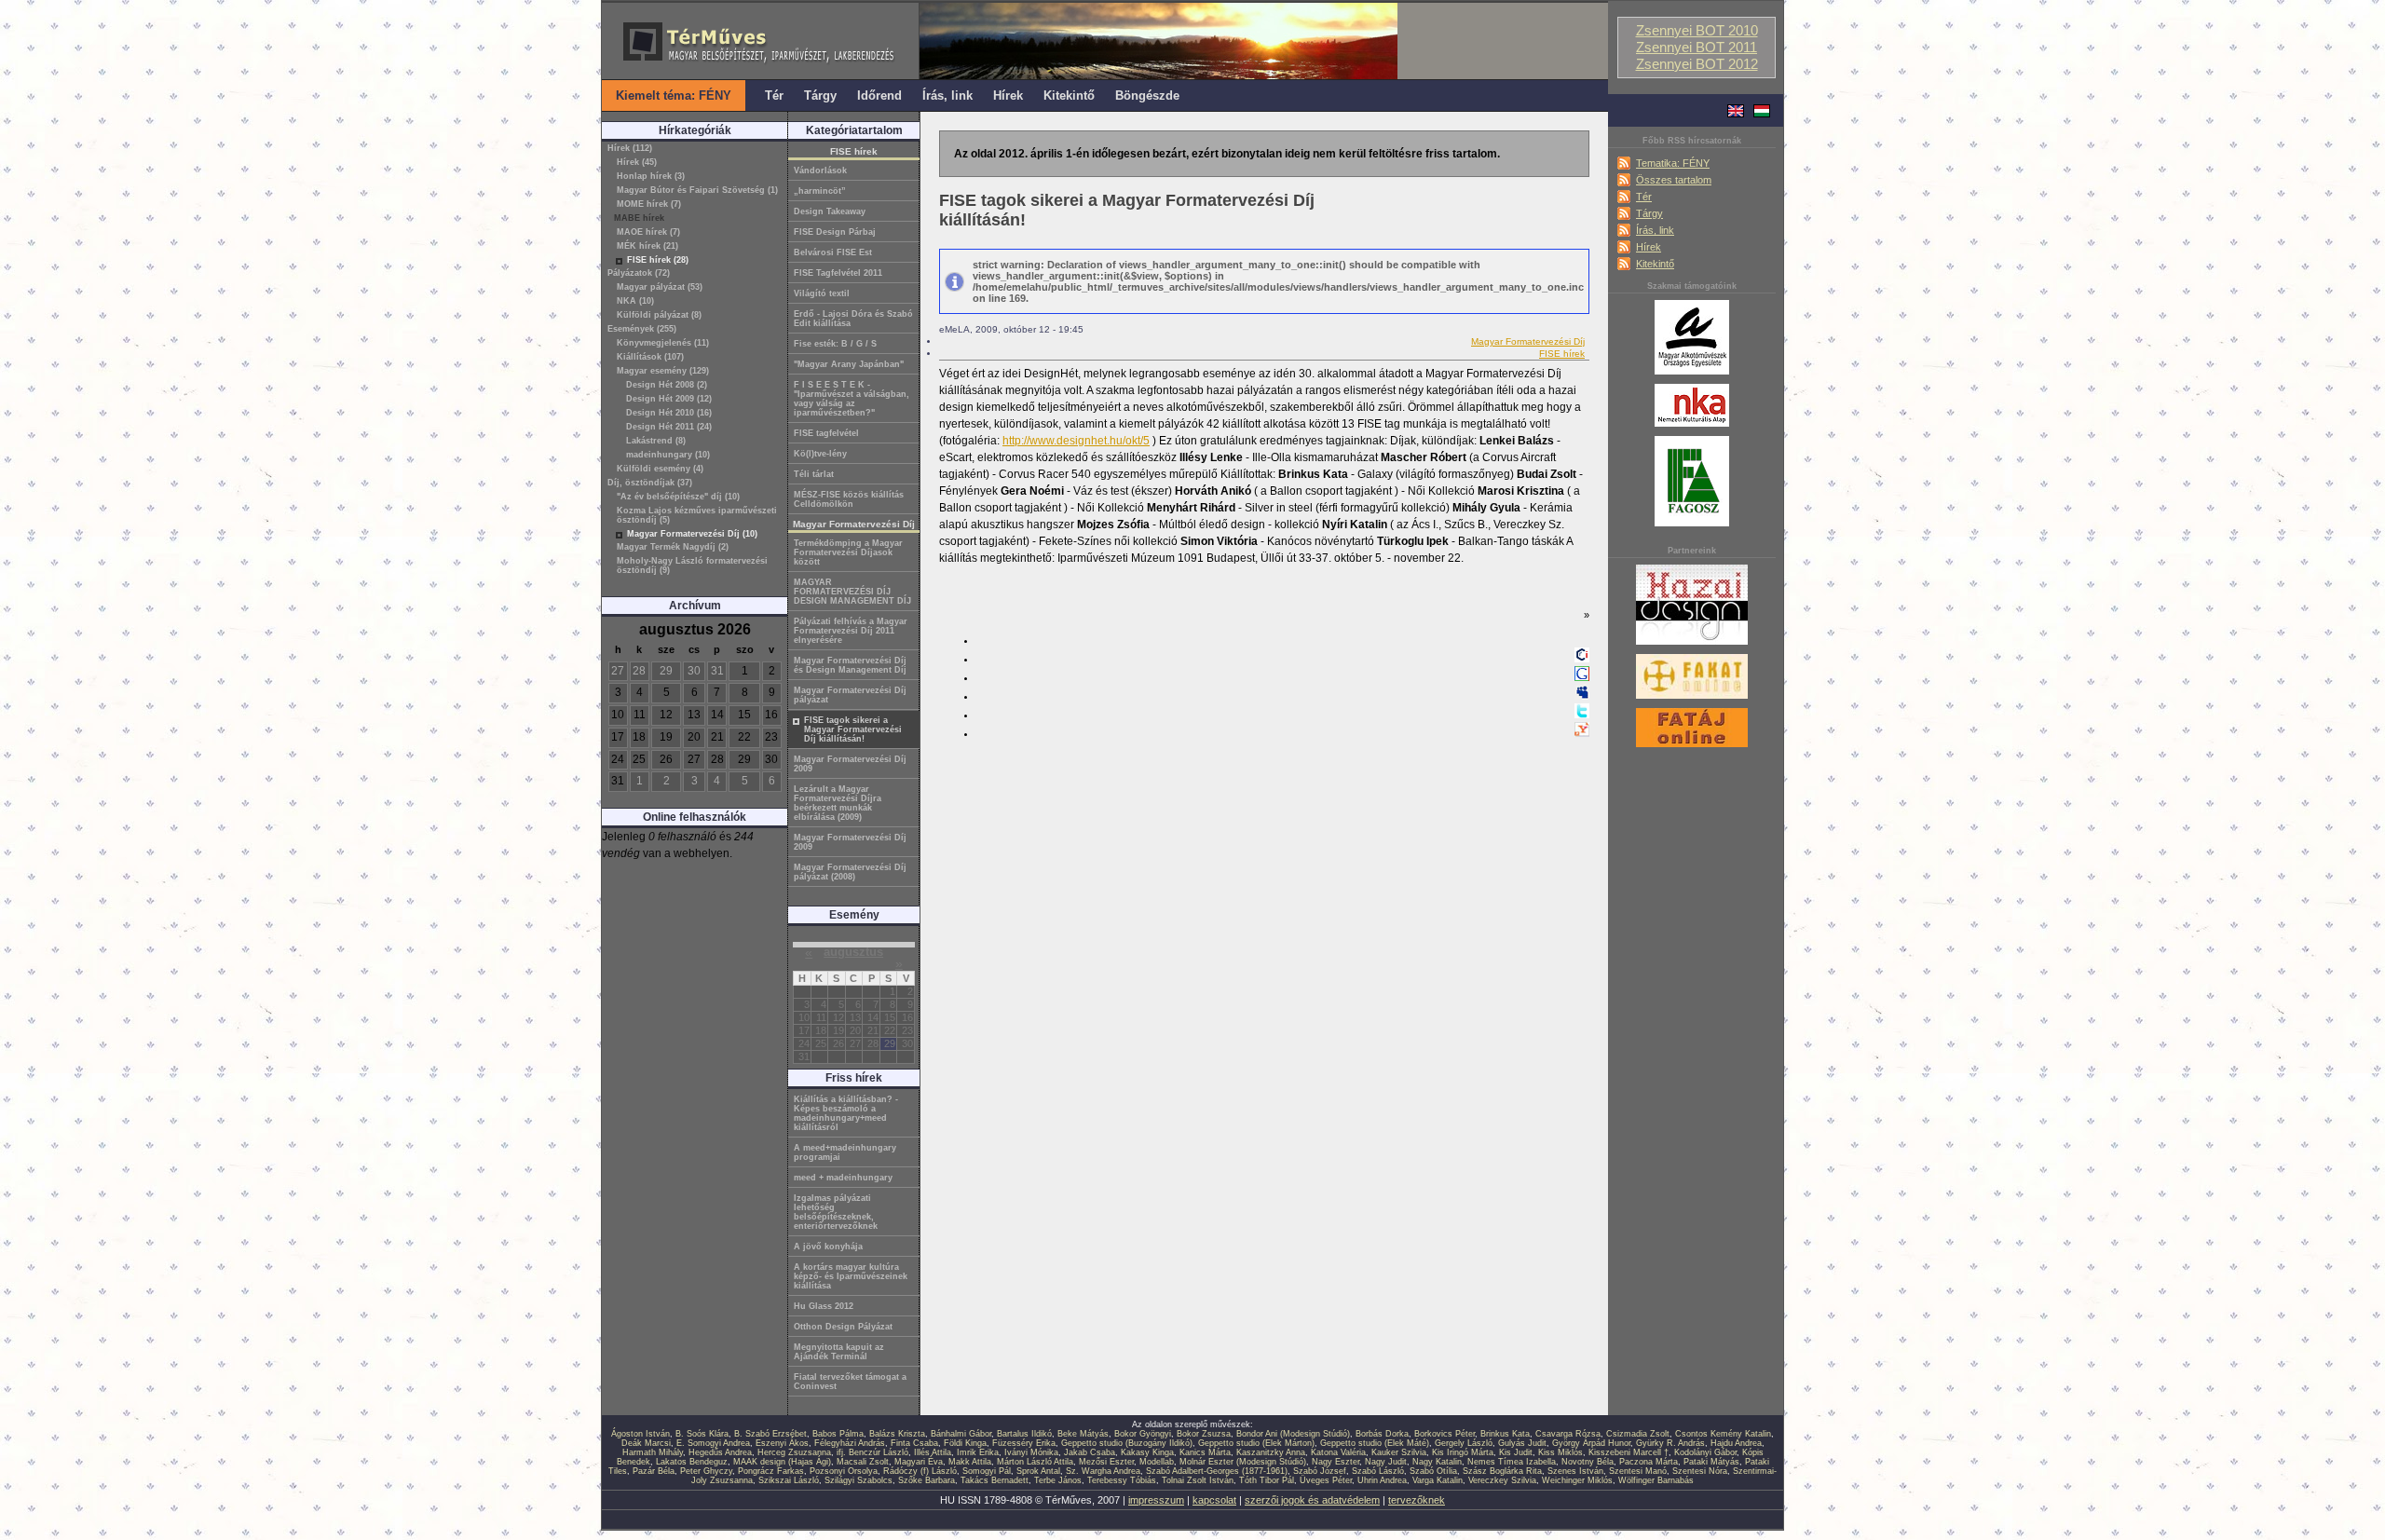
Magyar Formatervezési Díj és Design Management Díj (850, 665)
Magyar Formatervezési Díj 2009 (850, 764)
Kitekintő (1655, 264)
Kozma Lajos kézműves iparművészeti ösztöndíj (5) (697, 515)
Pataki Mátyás (1711, 1462)
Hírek (1649, 247)
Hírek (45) (637, 162)
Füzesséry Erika (1024, 1443)
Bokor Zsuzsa (1204, 1434)
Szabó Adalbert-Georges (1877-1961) (1217, 1471)
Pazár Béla (654, 1471)
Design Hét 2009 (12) (669, 399)
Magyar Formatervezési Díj (1528, 341)
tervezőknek (1417, 1500)
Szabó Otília (1433, 1471)
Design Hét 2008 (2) (667, 385)
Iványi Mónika (1031, 1452)
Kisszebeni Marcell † (1629, 1452)
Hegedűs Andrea (720, 1452)
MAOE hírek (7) (648, 232)
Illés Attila (933, 1452)
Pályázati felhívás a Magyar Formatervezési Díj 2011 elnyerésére (851, 631)
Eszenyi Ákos (782, 1443)
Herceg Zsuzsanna (794, 1452)
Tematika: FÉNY (1673, 163)
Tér (1644, 197)
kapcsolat (1214, 1500)
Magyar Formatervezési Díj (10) (692, 534)
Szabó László (1378, 1471)
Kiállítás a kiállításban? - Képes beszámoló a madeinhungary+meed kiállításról (846, 1113)
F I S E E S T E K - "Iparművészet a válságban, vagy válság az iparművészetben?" (852, 399)
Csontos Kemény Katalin (1723, 1434)
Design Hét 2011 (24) (669, 427)
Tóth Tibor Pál (1267, 1480)
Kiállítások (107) (650, 357)
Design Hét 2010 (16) (669, 413)
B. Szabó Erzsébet (770, 1434)
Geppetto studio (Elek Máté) (1375, 1443)
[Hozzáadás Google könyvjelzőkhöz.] (1582, 677)
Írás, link (1655, 230)
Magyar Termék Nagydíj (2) (673, 547)
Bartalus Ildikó (1024, 1434)
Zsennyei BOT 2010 (1697, 31)
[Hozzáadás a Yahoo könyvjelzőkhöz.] (1582, 733)
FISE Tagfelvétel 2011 (838, 273)
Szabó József (1320, 1471)
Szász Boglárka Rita (1502, 1471)
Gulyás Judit (1522, 1443)
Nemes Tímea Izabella (1512, 1462)
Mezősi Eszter (1106, 1462)
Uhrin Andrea (1382, 1480)
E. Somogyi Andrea (713, 1443)
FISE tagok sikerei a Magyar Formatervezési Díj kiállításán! (853, 729)
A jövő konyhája (828, 1247)
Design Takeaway (830, 211)
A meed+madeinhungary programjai (845, 1152)
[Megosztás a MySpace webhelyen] (1582, 696)
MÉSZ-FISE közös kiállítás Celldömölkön (849, 499)
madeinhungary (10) (668, 455)
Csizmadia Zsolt (1638, 1434)
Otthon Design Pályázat (843, 1327)
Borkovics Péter (1445, 1434)
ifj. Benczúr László (872, 1452)
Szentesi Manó (1638, 1471)
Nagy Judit (1386, 1462)
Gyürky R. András (1670, 1443)
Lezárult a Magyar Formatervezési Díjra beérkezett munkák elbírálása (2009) (838, 803)
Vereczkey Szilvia (1502, 1480)
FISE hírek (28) (658, 260)
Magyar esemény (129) (663, 371)
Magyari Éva (919, 1462)
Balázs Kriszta (897, 1434)
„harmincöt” (820, 191)
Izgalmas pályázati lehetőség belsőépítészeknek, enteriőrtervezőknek (836, 1212)
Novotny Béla (1588, 1462)
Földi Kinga (965, 1443)
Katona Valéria (1338, 1452)
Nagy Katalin (1437, 1462)
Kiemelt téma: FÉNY (674, 95)
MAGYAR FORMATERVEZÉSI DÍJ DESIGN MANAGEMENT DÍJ (852, 592)
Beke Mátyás (1083, 1434)
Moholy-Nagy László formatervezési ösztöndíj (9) (692, 566)
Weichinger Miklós (1577, 1480)
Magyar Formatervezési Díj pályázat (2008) (850, 872)
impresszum (1156, 1500)
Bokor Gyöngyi (1143, 1434)
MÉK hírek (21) (647, 246)
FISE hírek (1562, 354)
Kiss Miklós (1560, 1452)
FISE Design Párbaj (835, 232)
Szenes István (1575, 1471)
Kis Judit (1516, 1452)
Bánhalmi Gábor (961, 1434)
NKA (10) (635, 301)
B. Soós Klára (702, 1434)
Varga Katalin (1438, 1480)
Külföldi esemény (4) (660, 469)
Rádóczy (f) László (920, 1471)
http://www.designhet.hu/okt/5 (1076, 441)
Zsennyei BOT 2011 (1697, 48)
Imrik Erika (978, 1452)
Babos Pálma (838, 1434)
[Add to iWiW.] (1582, 659)
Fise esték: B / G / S (835, 344)
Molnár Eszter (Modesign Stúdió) (1243, 1462)
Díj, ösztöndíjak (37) (650, 483)
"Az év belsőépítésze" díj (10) (678, 497)
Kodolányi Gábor (1705, 1452)
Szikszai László (789, 1480)
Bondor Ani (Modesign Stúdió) (1293, 1434)
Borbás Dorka (1382, 1434)
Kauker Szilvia (1399, 1452)
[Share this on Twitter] (1582, 715)
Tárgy (1649, 213)
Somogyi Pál (987, 1471)
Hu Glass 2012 (824, 1306)
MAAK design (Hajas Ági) (782, 1462)
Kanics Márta (1205, 1452)
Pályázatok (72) (639, 273)
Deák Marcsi (646, 1443)
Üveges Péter (1326, 1480)
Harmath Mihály (653, 1452)
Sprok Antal (1038, 1471)
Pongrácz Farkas (771, 1471)
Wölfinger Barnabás (1656, 1480)
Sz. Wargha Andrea (1103, 1471)
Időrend (879, 95)
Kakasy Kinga (1147, 1452)
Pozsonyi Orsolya (844, 1471)
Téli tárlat (814, 474)
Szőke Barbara (927, 1480)
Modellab (1157, 1462)
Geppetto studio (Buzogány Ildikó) (1127, 1443)
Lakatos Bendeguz (692, 1462)
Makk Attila (970, 1462)
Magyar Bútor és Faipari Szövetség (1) (697, 190)
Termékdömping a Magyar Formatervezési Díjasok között (848, 552)
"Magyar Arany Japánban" (849, 364)
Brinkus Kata (1505, 1434)
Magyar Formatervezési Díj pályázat (850, 695)
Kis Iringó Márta (1463, 1452)
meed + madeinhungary (843, 1178)
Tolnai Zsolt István (1198, 1480)
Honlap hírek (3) (651, 176)
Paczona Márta (1649, 1462)
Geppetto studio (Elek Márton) (1256, 1443)
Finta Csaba (914, 1443)
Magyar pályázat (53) (660, 287)
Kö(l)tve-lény (820, 454)
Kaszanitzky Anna (1271, 1452)
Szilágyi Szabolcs (859, 1480)
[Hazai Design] (1692, 646)
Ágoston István (641, 1434)
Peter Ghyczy (706, 1471)
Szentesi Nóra (1700, 1471)
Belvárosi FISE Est (833, 252)
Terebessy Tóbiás (1122, 1480)
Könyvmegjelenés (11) (663, 343)
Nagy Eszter (1336, 1462)
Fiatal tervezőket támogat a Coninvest (850, 1382)
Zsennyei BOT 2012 (1697, 64)
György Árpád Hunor (1591, 1443)
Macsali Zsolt (863, 1462)
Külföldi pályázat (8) (659, 315)
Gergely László (1464, 1443)
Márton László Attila (1035, 1462)
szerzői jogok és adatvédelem (1312, 1500)
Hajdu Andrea (1736, 1443)
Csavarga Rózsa (1568, 1434)
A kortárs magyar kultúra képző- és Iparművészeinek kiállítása (851, 1276)
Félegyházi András (850, 1443)
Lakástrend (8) (656, 441)
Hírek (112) (630, 148)
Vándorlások (820, 170)
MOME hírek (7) (649, 204)
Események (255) (642, 329)
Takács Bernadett (995, 1480)
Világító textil (822, 293)
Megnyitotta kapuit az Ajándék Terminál (839, 1352)
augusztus (853, 952)
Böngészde (1147, 95)
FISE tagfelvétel (826, 433)
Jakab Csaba (1090, 1452)
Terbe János (1058, 1480)
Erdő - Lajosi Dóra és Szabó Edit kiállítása (853, 319)
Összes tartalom (1674, 180)
